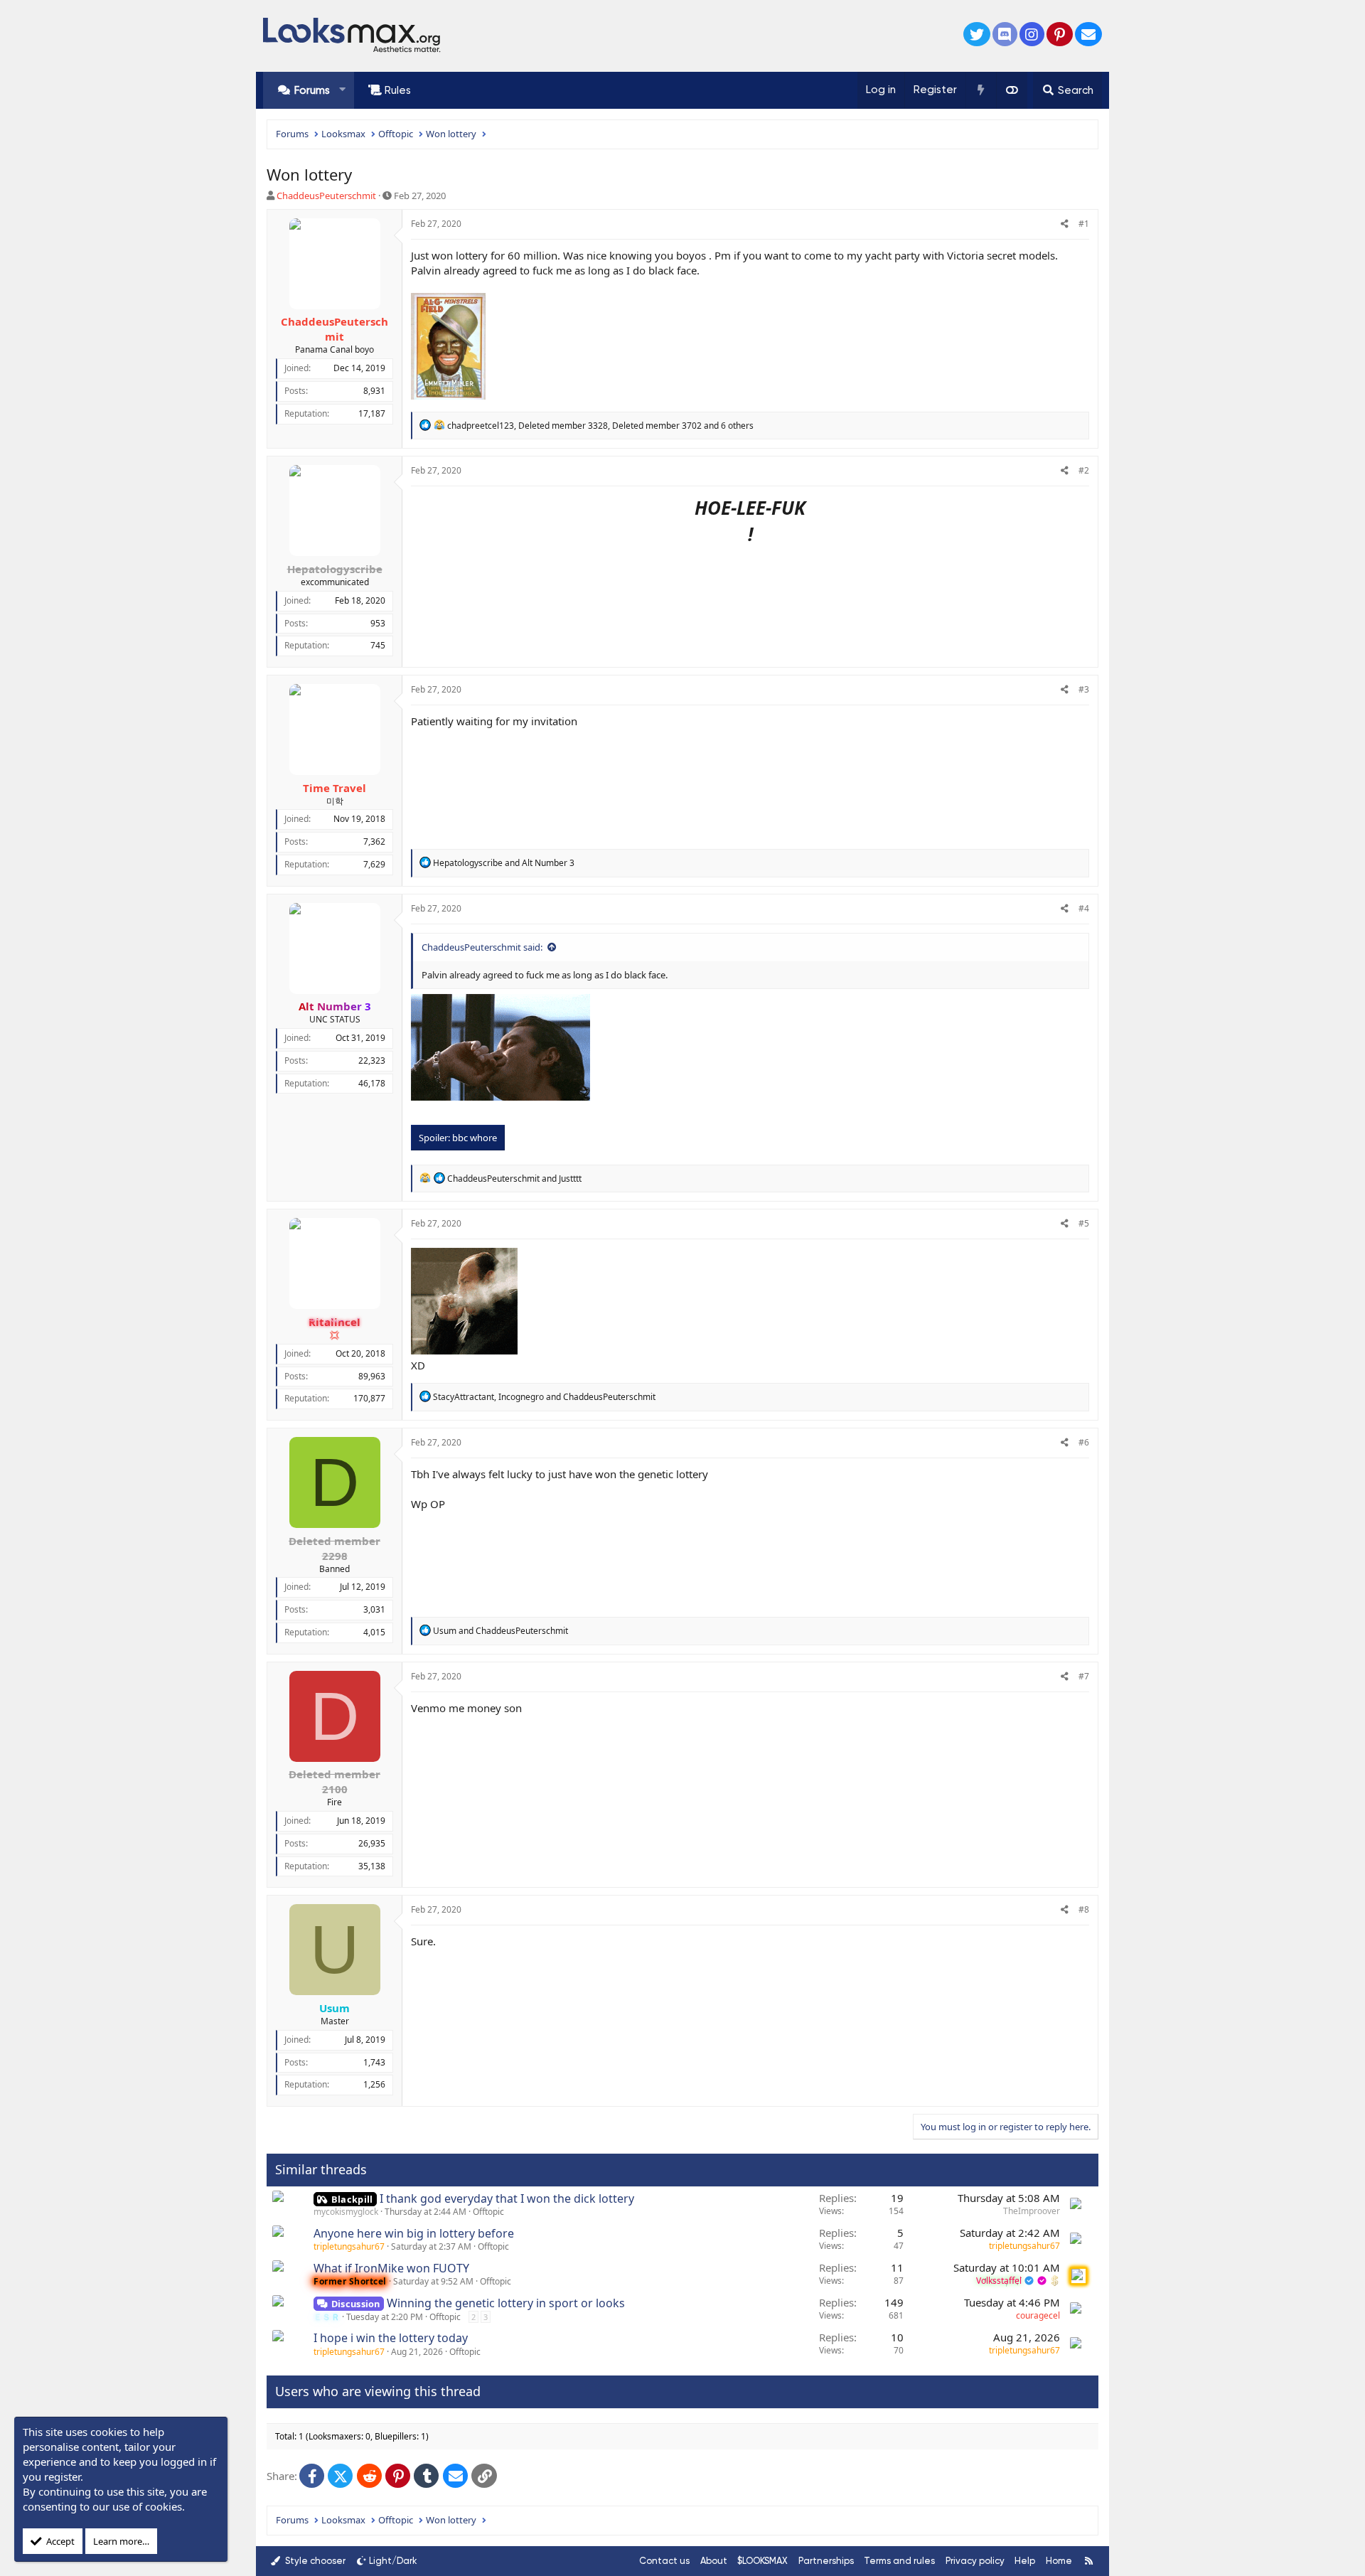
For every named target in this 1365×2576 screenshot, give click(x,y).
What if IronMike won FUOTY (391, 2268)
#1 (1084, 224)
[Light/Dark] (1012, 90)
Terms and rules (899, 2561)
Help (1025, 2561)
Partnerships (826, 2561)
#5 (1084, 1223)
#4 (1084, 908)
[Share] (1065, 224)
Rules (398, 90)
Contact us (664, 2561)
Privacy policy (975, 2561)
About (714, 2561)
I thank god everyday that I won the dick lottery (507, 2198)
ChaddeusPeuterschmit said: (482, 947)
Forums (312, 90)
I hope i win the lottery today (391, 2338)
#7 (1084, 1676)
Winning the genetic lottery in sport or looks (506, 2303)
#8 (1084, 1909)
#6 (1084, 1442)
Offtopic (488, 2212)
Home (1059, 2561)
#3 (1084, 689)
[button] (342, 90)
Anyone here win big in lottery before (414, 2233)
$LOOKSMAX (762, 2561)
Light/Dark (393, 2561)
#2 (1084, 470)
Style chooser (314, 2561)
